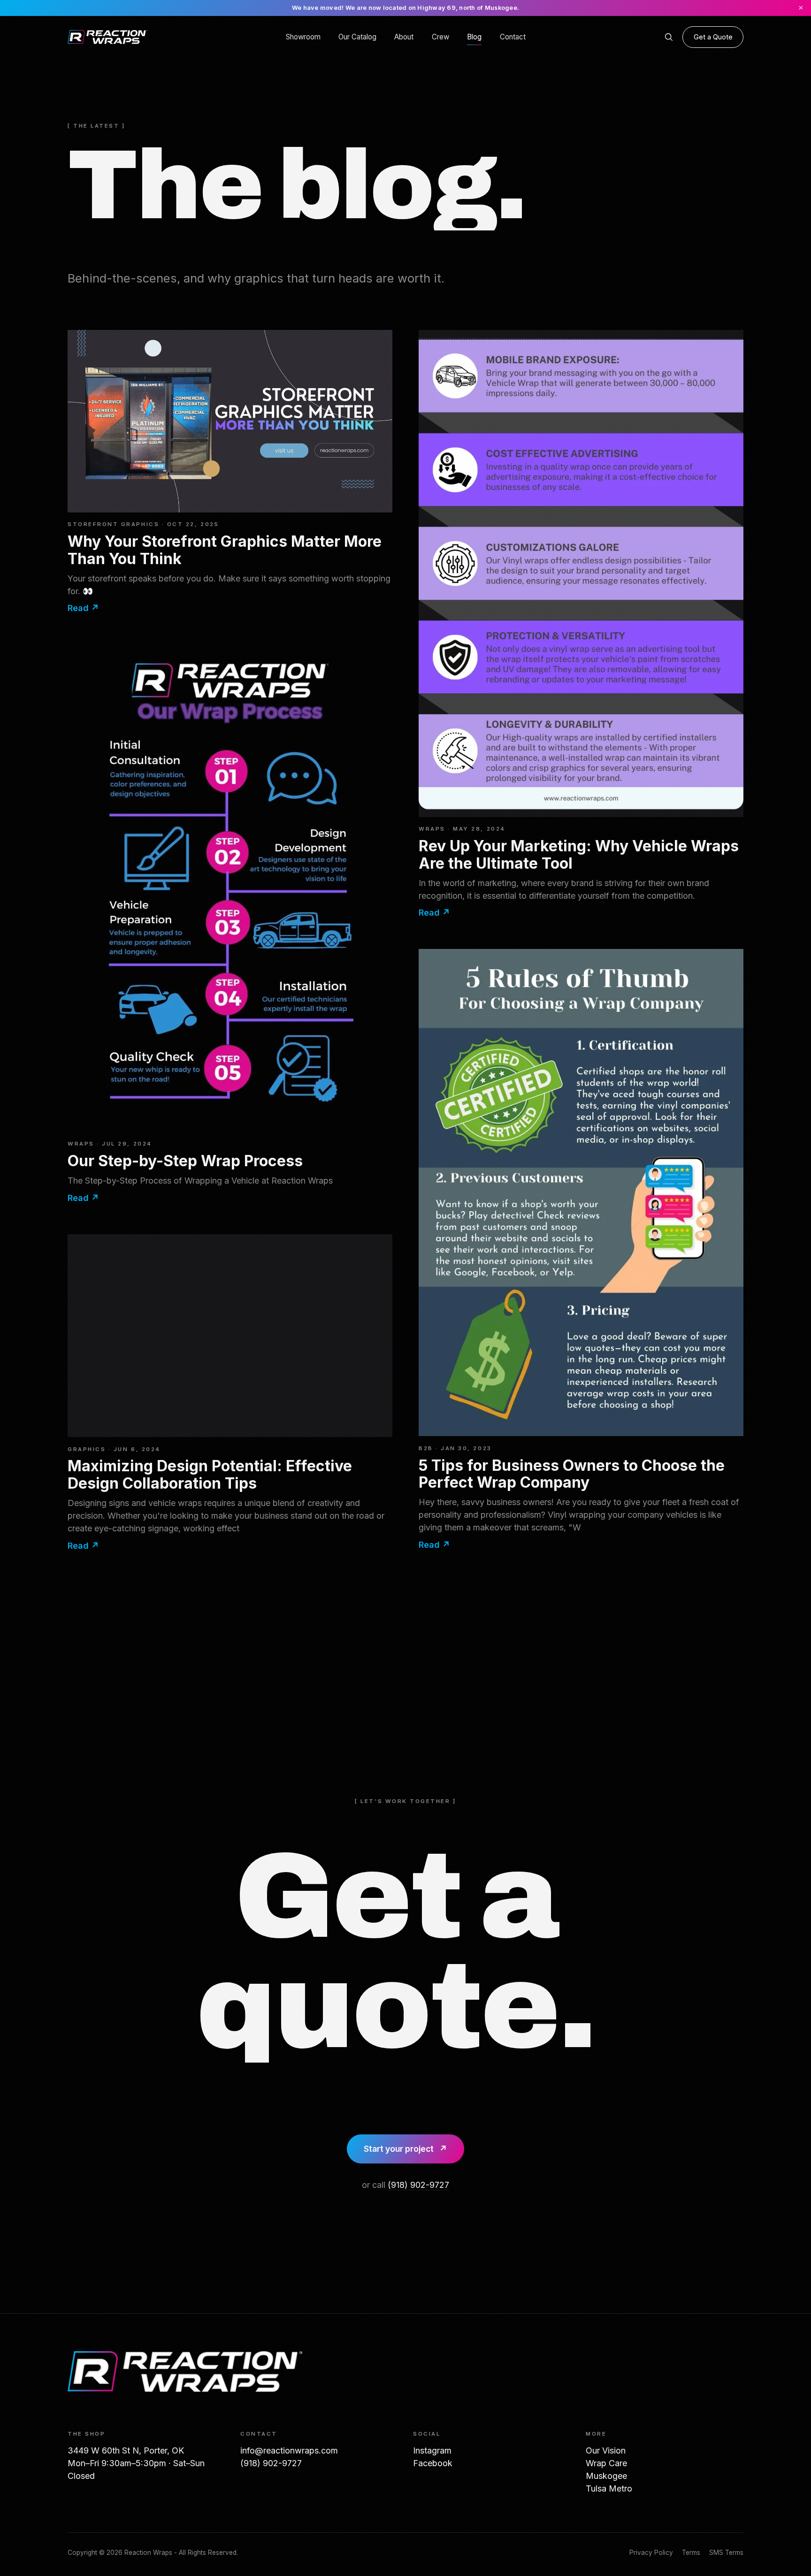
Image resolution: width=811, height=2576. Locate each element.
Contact (513, 37)
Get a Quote (713, 37)
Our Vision (606, 2450)
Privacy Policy (651, 2553)
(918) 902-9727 (418, 2185)
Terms (691, 2553)
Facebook (433, 2463)
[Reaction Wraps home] (107, 37)
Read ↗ (83, 608)
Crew (440, 37)
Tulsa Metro (609, 2488)
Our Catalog (357, 37)
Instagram (432, 2450)
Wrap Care (606, 2463)
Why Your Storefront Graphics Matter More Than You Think (225, 550)
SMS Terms (726, 2553)
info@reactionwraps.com (289, 2450)
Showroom (303, 37)
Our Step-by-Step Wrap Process (185, 1161)
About (404, 37)
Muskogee (606, 2476)
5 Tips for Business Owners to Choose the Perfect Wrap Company (572, 1474)
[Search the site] (669, 37)
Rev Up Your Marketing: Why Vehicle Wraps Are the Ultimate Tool (579, 854)
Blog (474, 37)
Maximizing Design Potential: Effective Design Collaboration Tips (210, 1474)
